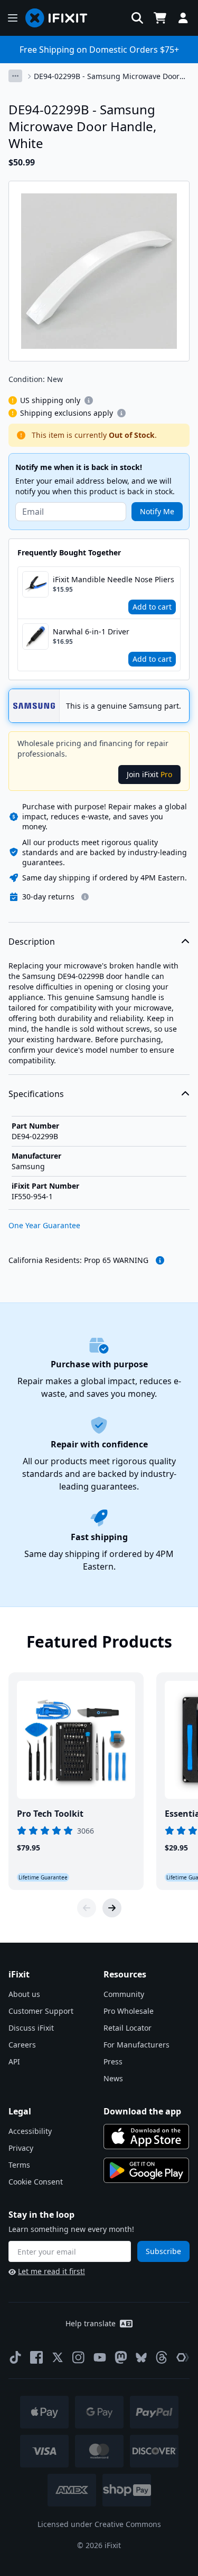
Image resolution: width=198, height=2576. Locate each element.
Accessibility (30, 2131)
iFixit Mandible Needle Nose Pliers (114, 579)
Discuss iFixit (31, 2028)
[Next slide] (112, 1908)
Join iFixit (149, 774)
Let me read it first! (51, 2271)
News (113, 2078)
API (14, 2061)
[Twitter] (58, 2357)
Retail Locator (128, 2028)
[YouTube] (100, 2357)
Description (32, 942)
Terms (19, 2165)
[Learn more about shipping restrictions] (89, 400)
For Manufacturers (136, 2045)
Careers (22, 2045)
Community (124, 1994)
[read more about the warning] (160, 1260)
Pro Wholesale (129, 2011)
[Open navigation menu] (13, 18)
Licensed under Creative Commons (99, 2524)
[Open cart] (160, 18)
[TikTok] (15, 2357)
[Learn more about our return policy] (85, 897)
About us (24, 1994)
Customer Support (41, 2011)
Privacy (21, 2148)
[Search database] (137, 18)
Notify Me (157, 511)
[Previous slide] (87, 1908)
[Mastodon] (121, 2357)
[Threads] (162, 2357)
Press (113, 2061)
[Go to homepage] (61, 18)
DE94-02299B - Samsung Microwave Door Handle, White (107, 76)
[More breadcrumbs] (15, 76)
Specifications (36, 1094)
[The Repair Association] (183, 2357)
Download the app (142, 2111)
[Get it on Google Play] (146, 2170)
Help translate (91, 2323)
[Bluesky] (141, 2358)
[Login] (183, 18)
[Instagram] (79, 2357)
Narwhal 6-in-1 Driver (91, 631)
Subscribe (163, 2251)
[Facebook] (36, 2357)
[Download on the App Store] (146, 2137)
